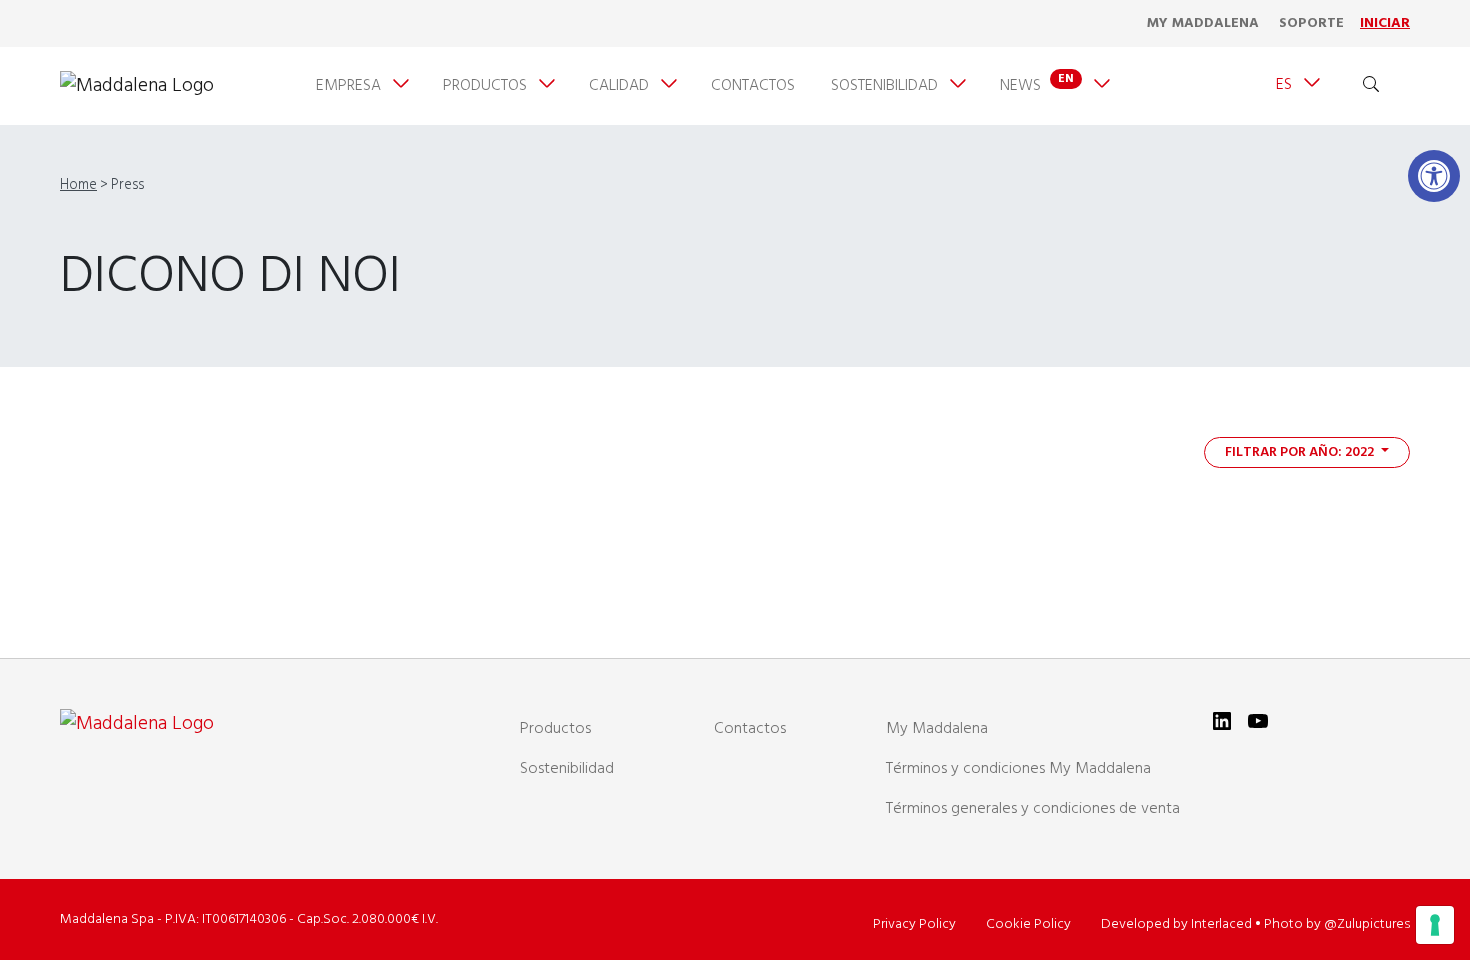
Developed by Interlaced (1176, 924)
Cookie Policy (1028, 924)
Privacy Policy (914, 924)
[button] (1434, 176)
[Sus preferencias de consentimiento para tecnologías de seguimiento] (1435, 925)
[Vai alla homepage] (137, 86)
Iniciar (1385, 23)
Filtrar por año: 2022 (1301, 452)
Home (78, 185)
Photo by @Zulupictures (1337, 924)
